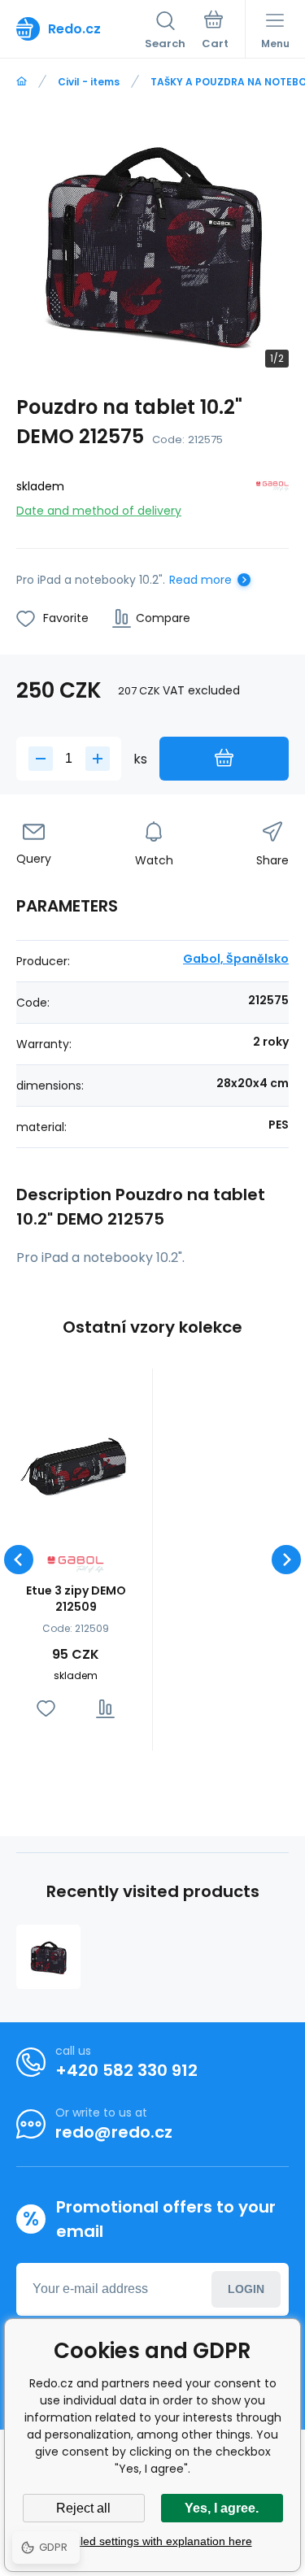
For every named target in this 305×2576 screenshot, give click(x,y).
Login (246, 2289)
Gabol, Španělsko (236, 959)
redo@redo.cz (114, 2132)
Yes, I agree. (222, 2508)
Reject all (83, 2508)
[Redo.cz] (22, 82)
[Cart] (215, 32)
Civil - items (89, 82)
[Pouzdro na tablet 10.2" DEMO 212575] (48, 1957)
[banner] (81, 28)
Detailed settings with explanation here (153, 2541)
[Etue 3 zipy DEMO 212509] (76, 1465)
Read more (200, 580)
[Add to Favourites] (46, 1709)
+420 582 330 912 (126, 2070)
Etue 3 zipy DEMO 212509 (76, 1599)
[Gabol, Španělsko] (272, 496)
